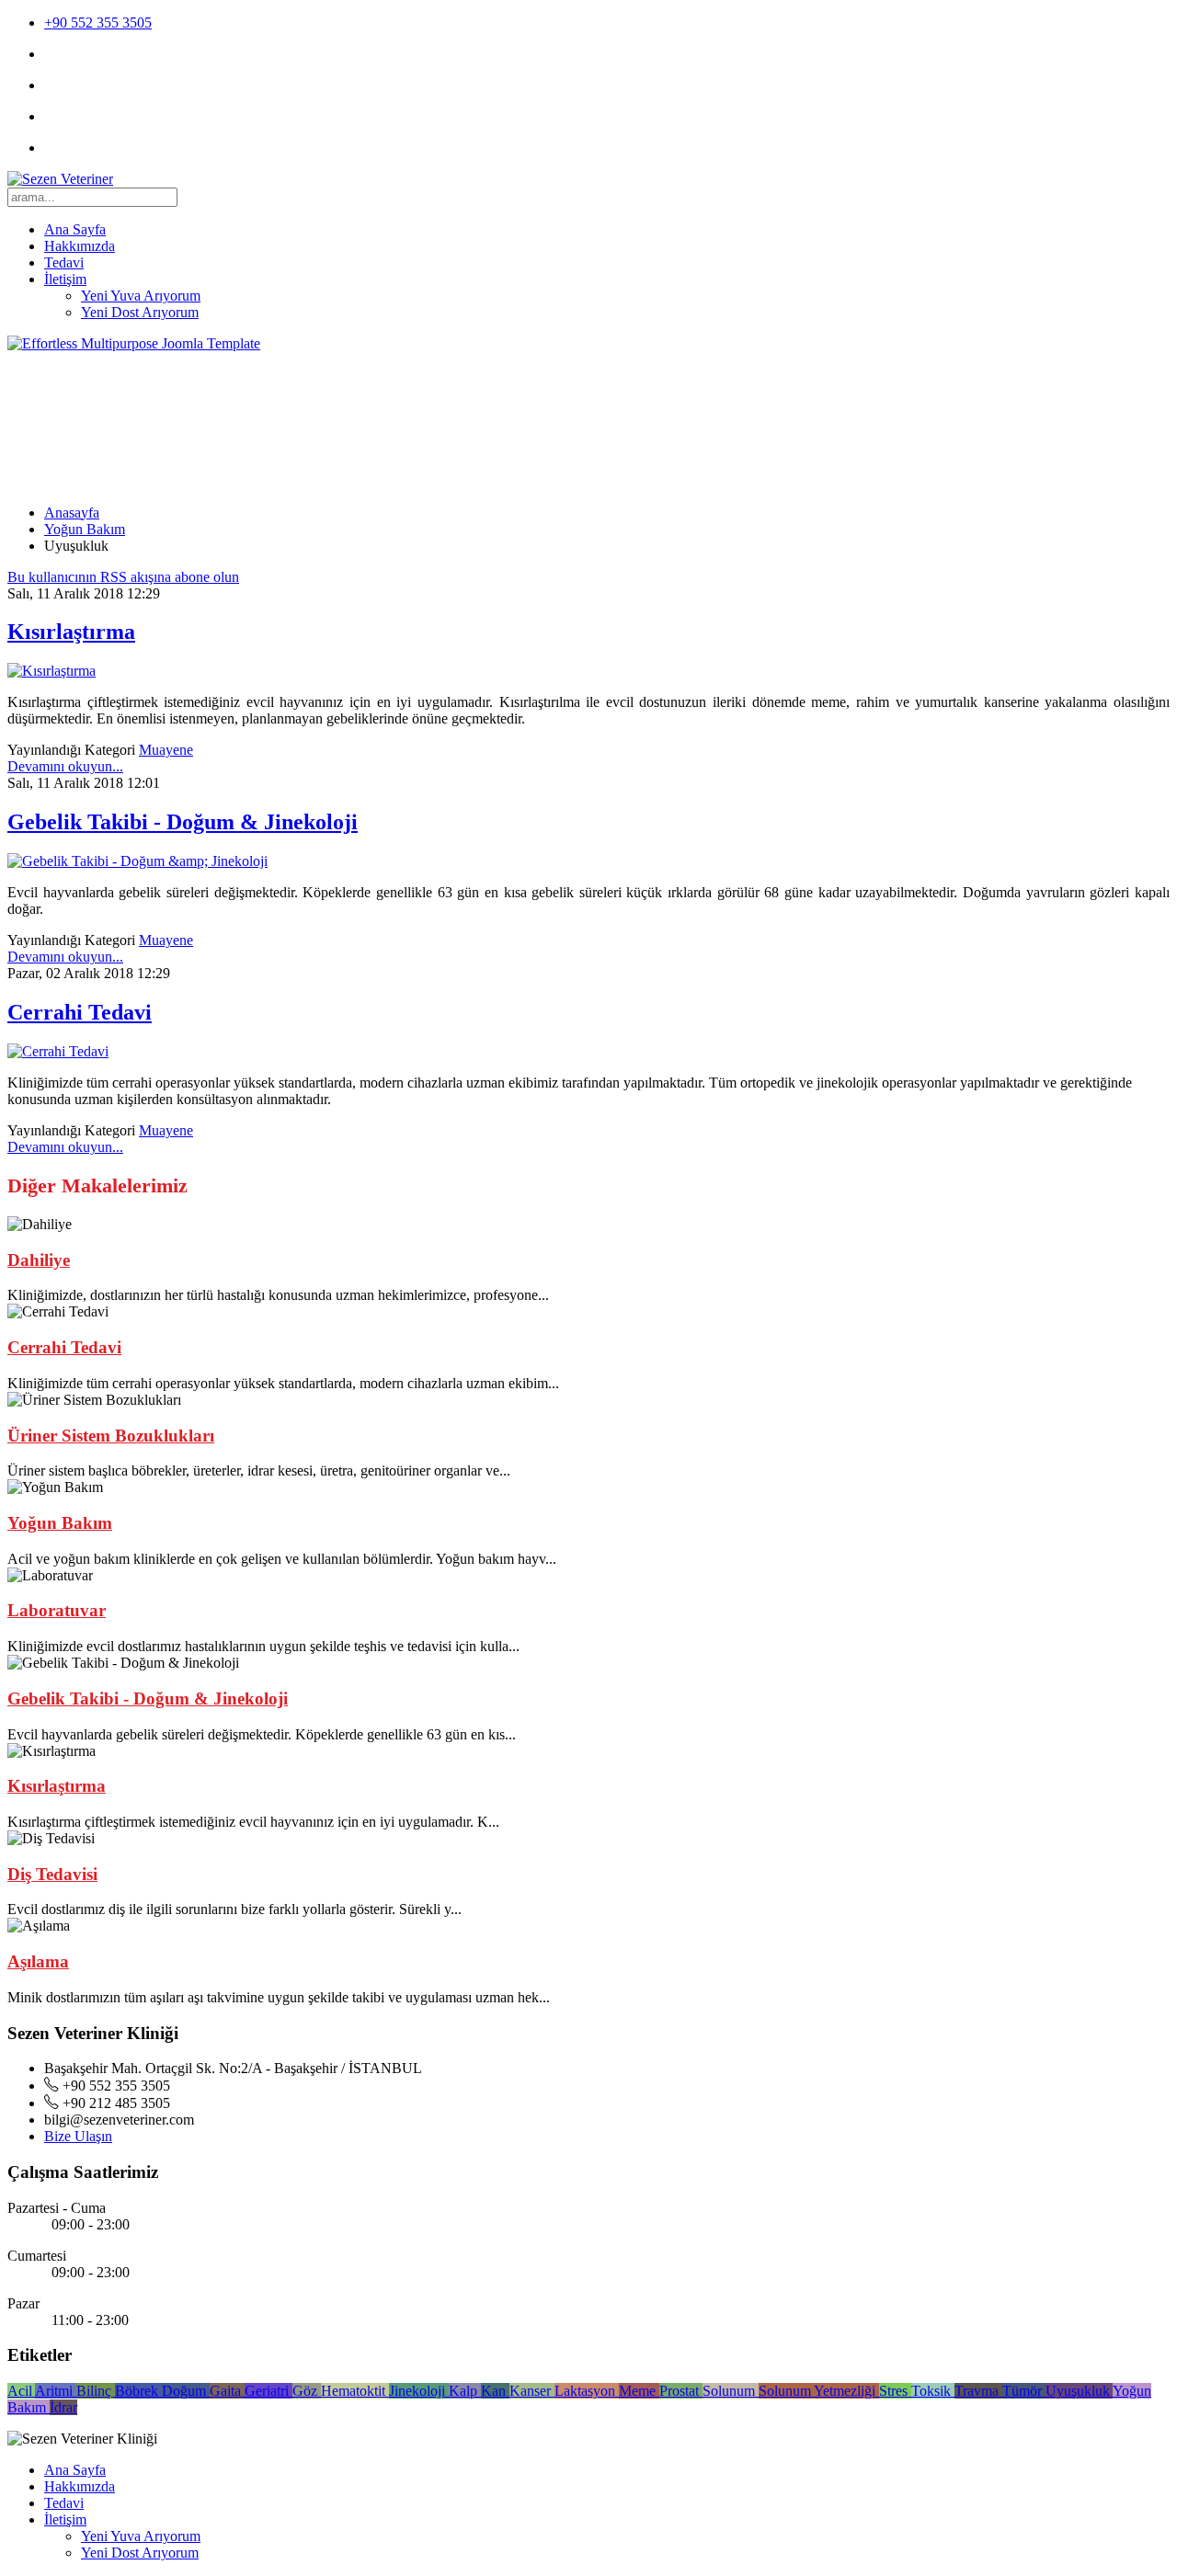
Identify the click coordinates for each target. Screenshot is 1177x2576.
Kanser (532, 2391)
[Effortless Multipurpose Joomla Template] (134, 343)
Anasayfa (72, 513)
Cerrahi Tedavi (80, 1012)
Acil (21, 2391)
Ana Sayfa (75, 229)
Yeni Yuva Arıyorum (141, 296)
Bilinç (96, 2391)
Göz (307, 2391)
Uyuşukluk (1079, 2391)
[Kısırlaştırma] (51, 671)
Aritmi (56, 2391)
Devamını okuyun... (65, 766)
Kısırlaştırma (71, 632)
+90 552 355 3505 (98, 23)
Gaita (227, 2391)
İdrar (63, 2407)
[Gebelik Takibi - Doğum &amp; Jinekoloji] (137, 861)
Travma (978, 2391)
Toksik (933, 2391)
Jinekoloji (419, 2391)
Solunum (731, 2391)
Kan (495, 2391)
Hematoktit (355, 2391)
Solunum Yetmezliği (819, 2391)
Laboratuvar (57, 1610)
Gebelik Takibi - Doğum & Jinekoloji (183, 822)
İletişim (65, 279)
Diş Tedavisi (52, 1874)
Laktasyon (587, 2391)
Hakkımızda (80, 246)
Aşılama (38, 1961)
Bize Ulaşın (78, 2136)
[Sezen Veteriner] (60, 179)
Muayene (166, 750)
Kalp (465, 2391)
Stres (895, 2391)
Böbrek (138, 2391)
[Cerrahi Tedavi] (58, 1051)
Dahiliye (39, 1260)
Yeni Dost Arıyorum (140, 312)
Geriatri (269, 2391)
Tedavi (64, 262)
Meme (639, 2391)
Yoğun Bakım (85, 529)
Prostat (681, 2391)
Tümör (1024, 2391)
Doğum (186, 2391)
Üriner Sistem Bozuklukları (111, 1436)
